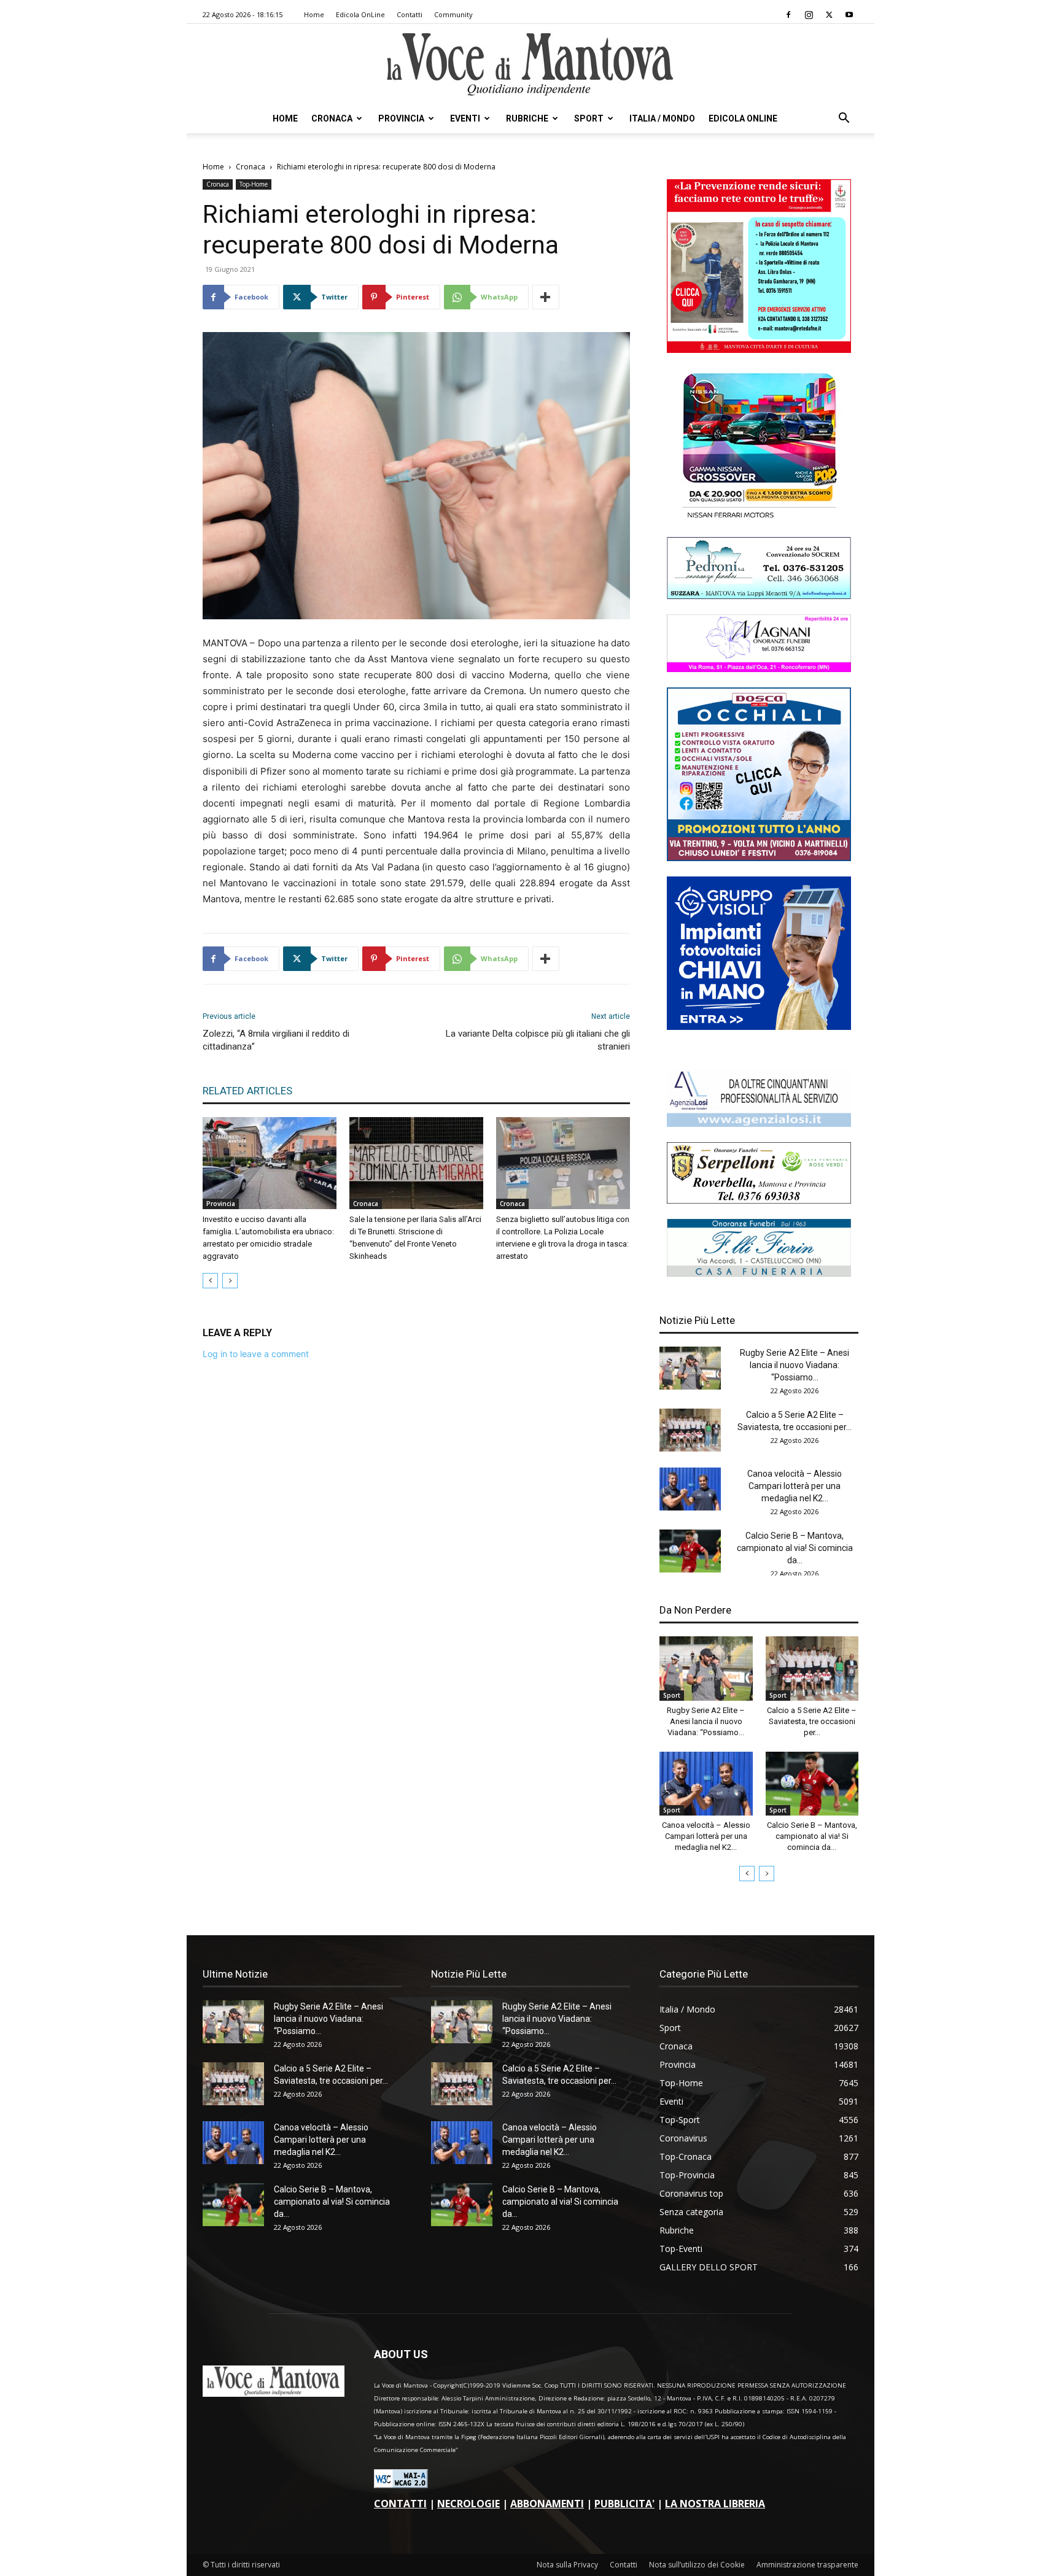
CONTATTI (400, 2504)
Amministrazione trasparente (807, 2565)
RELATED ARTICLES (247, 1091)
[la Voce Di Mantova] (530, 65)
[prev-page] (210, 1281)
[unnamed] (759, 1124)
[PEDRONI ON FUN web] (759, 596)
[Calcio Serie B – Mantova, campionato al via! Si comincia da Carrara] (690, 1551)
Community (453, 14)
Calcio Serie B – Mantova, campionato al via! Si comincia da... (795, 1548)
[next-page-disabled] (230, 1281)
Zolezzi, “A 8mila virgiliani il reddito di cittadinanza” (276, 1040)
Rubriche (527, 118)
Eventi (465, 118)
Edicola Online (743, 118)
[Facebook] (788, 15)
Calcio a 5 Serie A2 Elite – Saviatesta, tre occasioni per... (812, 1721)
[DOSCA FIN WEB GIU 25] (759, 858)
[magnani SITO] (759, 669)
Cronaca (332, 118)
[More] (546, 297)
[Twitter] (829, 15)
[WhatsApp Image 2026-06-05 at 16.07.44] (759, 518)
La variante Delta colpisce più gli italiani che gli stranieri (538, 1040)
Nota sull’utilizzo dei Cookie (697, 2565)
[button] (844, 119)
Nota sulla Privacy (567, 2565)
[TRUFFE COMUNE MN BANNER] (759, 350)
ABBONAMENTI (547, 2504)
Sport (589, 118)
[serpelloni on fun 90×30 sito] (759, 1200)
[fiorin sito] (759, 1273)
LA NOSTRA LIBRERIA (715, 2504)
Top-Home (254, 184)
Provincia (401, 118)
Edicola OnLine (360, 14)
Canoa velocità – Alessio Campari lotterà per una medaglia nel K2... (795, 1486)
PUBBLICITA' (624, 2504)
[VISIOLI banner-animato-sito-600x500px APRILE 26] (759, 1027)
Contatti (410, 14)
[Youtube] (849, 15)
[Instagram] (809, 15)
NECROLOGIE (468, 2504)
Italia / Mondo (662, 118)
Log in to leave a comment (256, 1354)
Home (314, 14)
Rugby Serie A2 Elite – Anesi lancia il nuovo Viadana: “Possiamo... (795, 1365)
